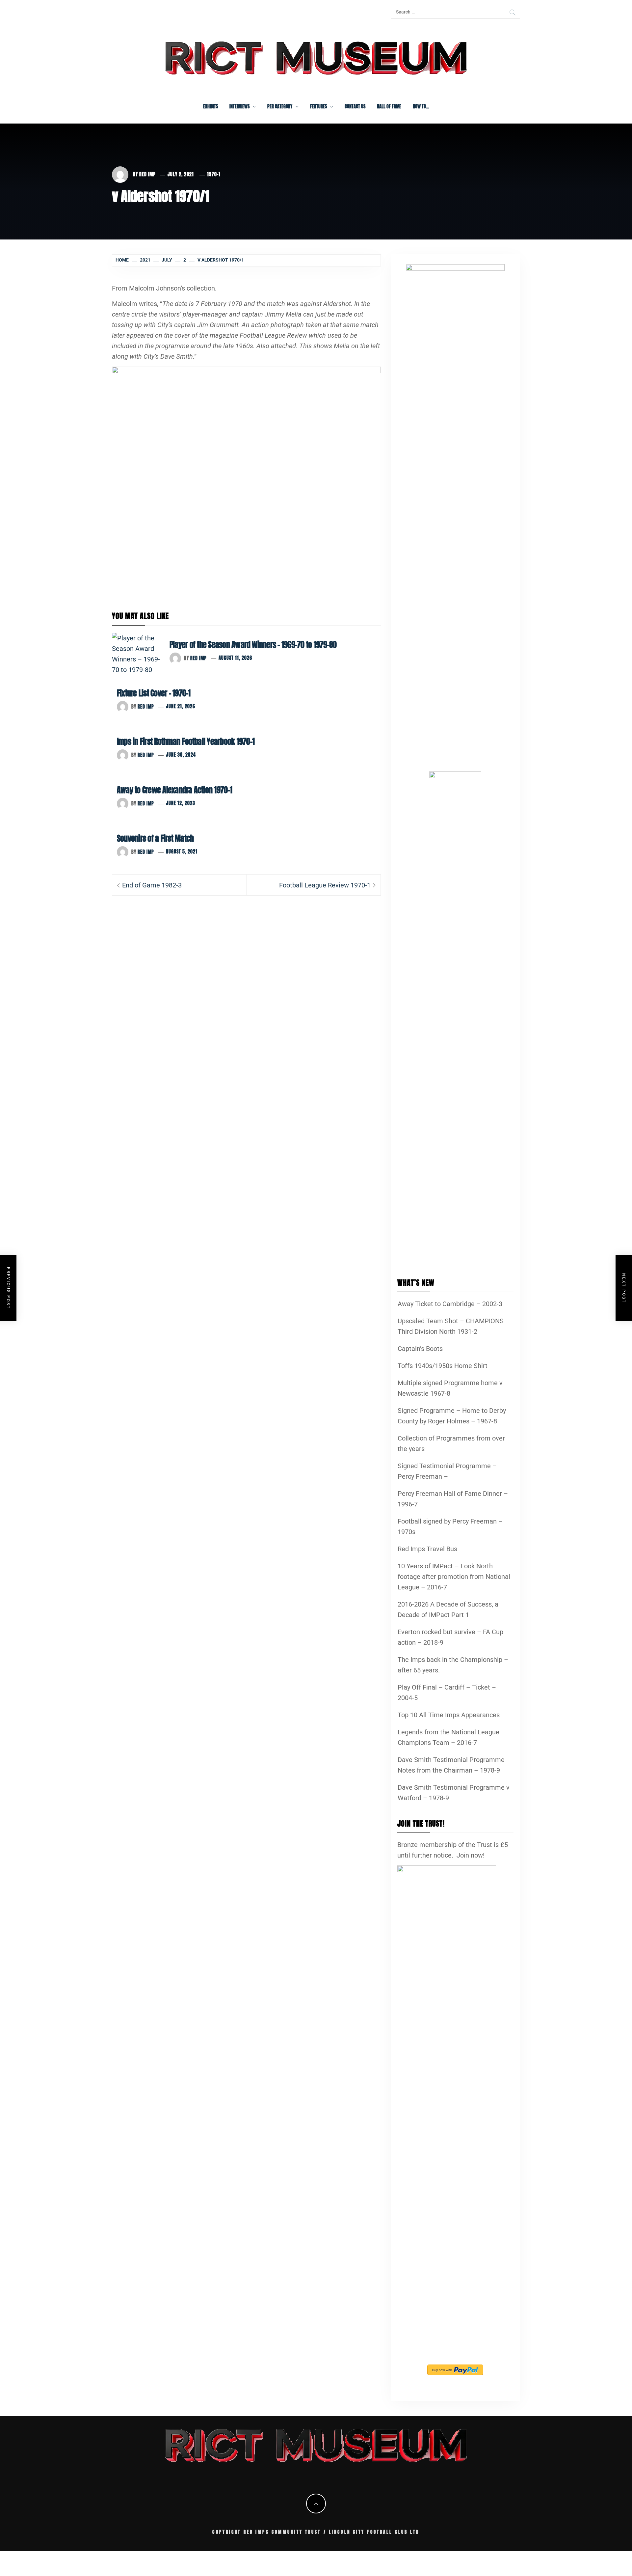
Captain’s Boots (420, 1349)
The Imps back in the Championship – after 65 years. (453, 1665)
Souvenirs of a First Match (155, 838)
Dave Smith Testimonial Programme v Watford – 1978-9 (454, 1793)
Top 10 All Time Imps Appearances (449, 1715)
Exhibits (211, 107)
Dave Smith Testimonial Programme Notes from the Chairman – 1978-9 (451, 1765)
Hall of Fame (389, 107)
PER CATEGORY (280, 107)
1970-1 (214, 174)
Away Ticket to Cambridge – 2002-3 (450, 1304)
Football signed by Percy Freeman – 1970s (450, 1526)
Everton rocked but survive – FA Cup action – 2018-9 (450, 1637)
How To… (421, 107)
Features (318, 107)
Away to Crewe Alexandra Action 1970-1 (174, 790)
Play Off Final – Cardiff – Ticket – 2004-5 (447, 1693)
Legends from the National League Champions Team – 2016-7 (448, 1737)
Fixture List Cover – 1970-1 (154, 693)
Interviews (239, 107)
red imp (147, 174)
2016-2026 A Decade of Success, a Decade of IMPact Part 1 (448, 1610)
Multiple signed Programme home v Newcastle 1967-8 (450, 1388)
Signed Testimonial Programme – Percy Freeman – (447, 1471)
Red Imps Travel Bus (427, 1549)
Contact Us (355, 107)
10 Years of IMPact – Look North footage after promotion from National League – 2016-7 (454, 1577)
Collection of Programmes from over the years (451, 1443)
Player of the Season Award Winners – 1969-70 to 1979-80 (253, 645)
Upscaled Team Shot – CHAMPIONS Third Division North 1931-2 (451, 1326)
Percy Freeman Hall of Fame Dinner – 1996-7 (453, 1499)
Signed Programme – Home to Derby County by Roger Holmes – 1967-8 (452, 1416)
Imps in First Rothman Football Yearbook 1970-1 (186, 742)
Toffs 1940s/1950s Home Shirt (443, 1366)
